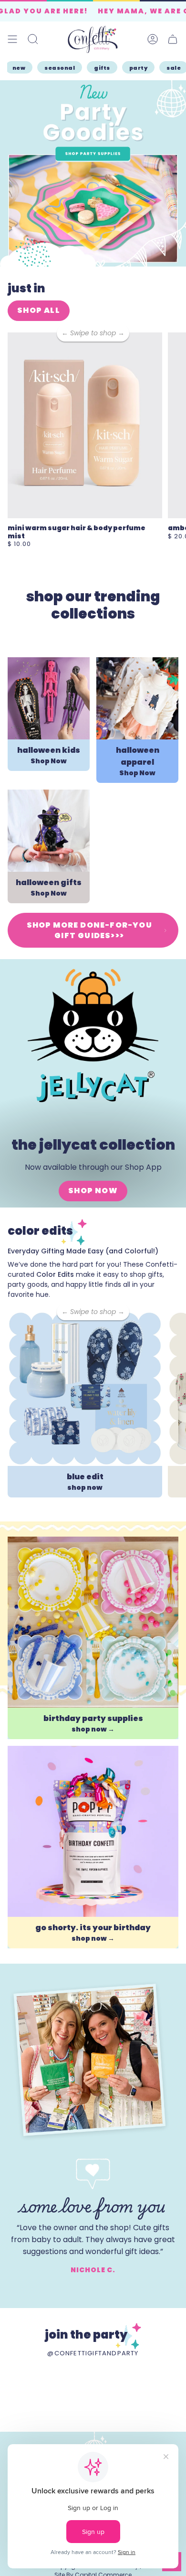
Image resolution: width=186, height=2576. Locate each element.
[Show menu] (12, 39)
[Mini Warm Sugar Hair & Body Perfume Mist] (85, 425)
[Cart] (173, 39)
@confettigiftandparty (93, 2353)
